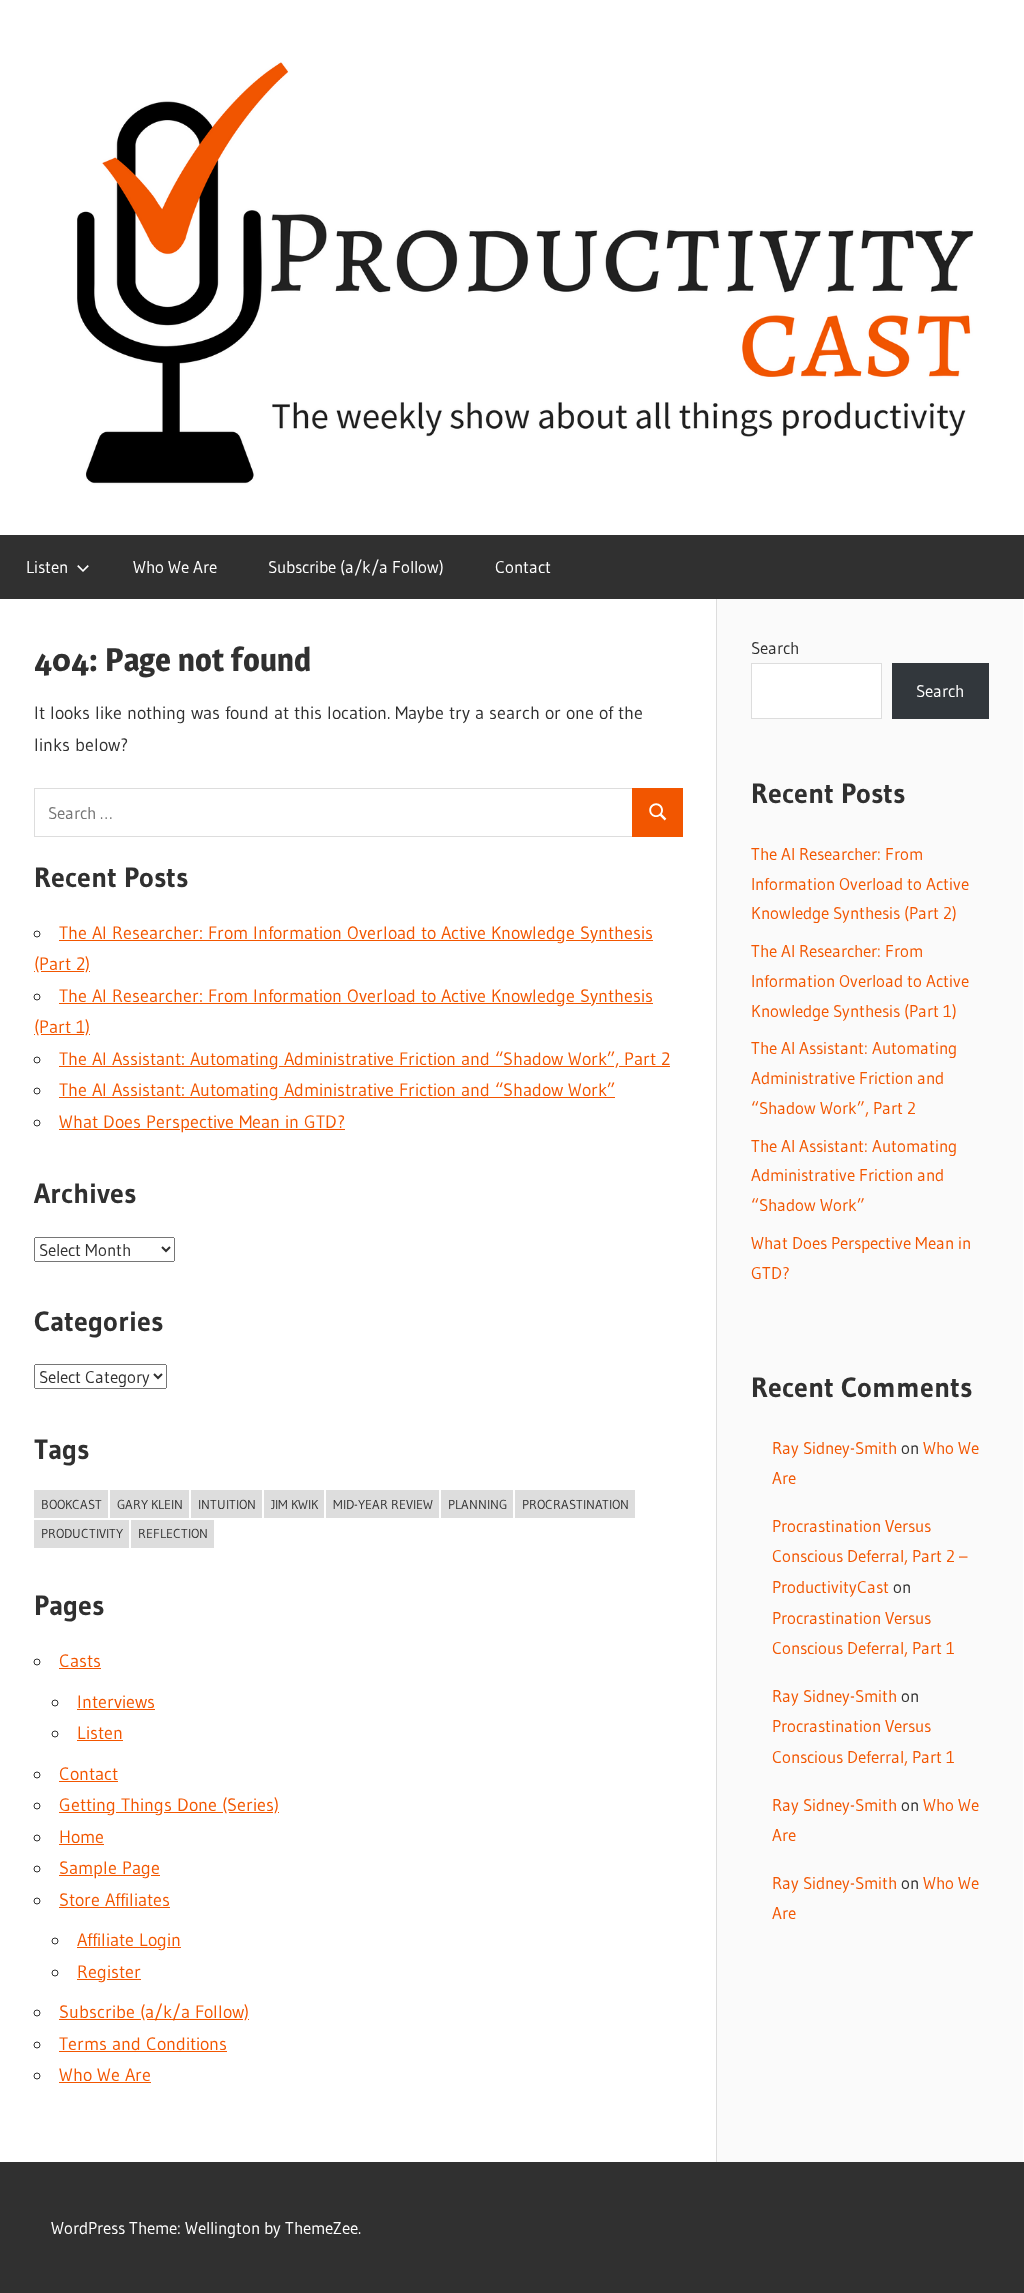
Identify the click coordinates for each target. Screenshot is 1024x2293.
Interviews (116, 1702)
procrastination (575, 1504)
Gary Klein (150, 1504)
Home (81, 1837)
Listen (47, 566)
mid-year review (383, 1504)
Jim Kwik (294, 1504)
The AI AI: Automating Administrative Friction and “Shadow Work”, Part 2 (364, 1059)
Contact (523, 566)
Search (775, 647)
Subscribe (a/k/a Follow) (356, 566)
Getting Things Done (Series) (169, 1805)
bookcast (71, 1504)
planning (477, 1504)
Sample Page (109, 1868)
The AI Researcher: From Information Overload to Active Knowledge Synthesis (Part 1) (860, 980)
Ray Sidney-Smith (834, 1447)
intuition (227, 1504)
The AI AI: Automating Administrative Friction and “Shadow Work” (337, 1090)
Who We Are (175, 566)
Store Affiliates (114, 1900)
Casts (80, 1661)
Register (109, 1972)
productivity (82, 1533)
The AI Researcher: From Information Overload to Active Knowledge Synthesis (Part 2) (860, 883)
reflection (173, 1533)
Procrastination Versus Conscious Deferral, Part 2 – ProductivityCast (870, 1556)
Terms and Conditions (143, 2044)
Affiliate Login (129, 1940)
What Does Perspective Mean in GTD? (202, 1122)
